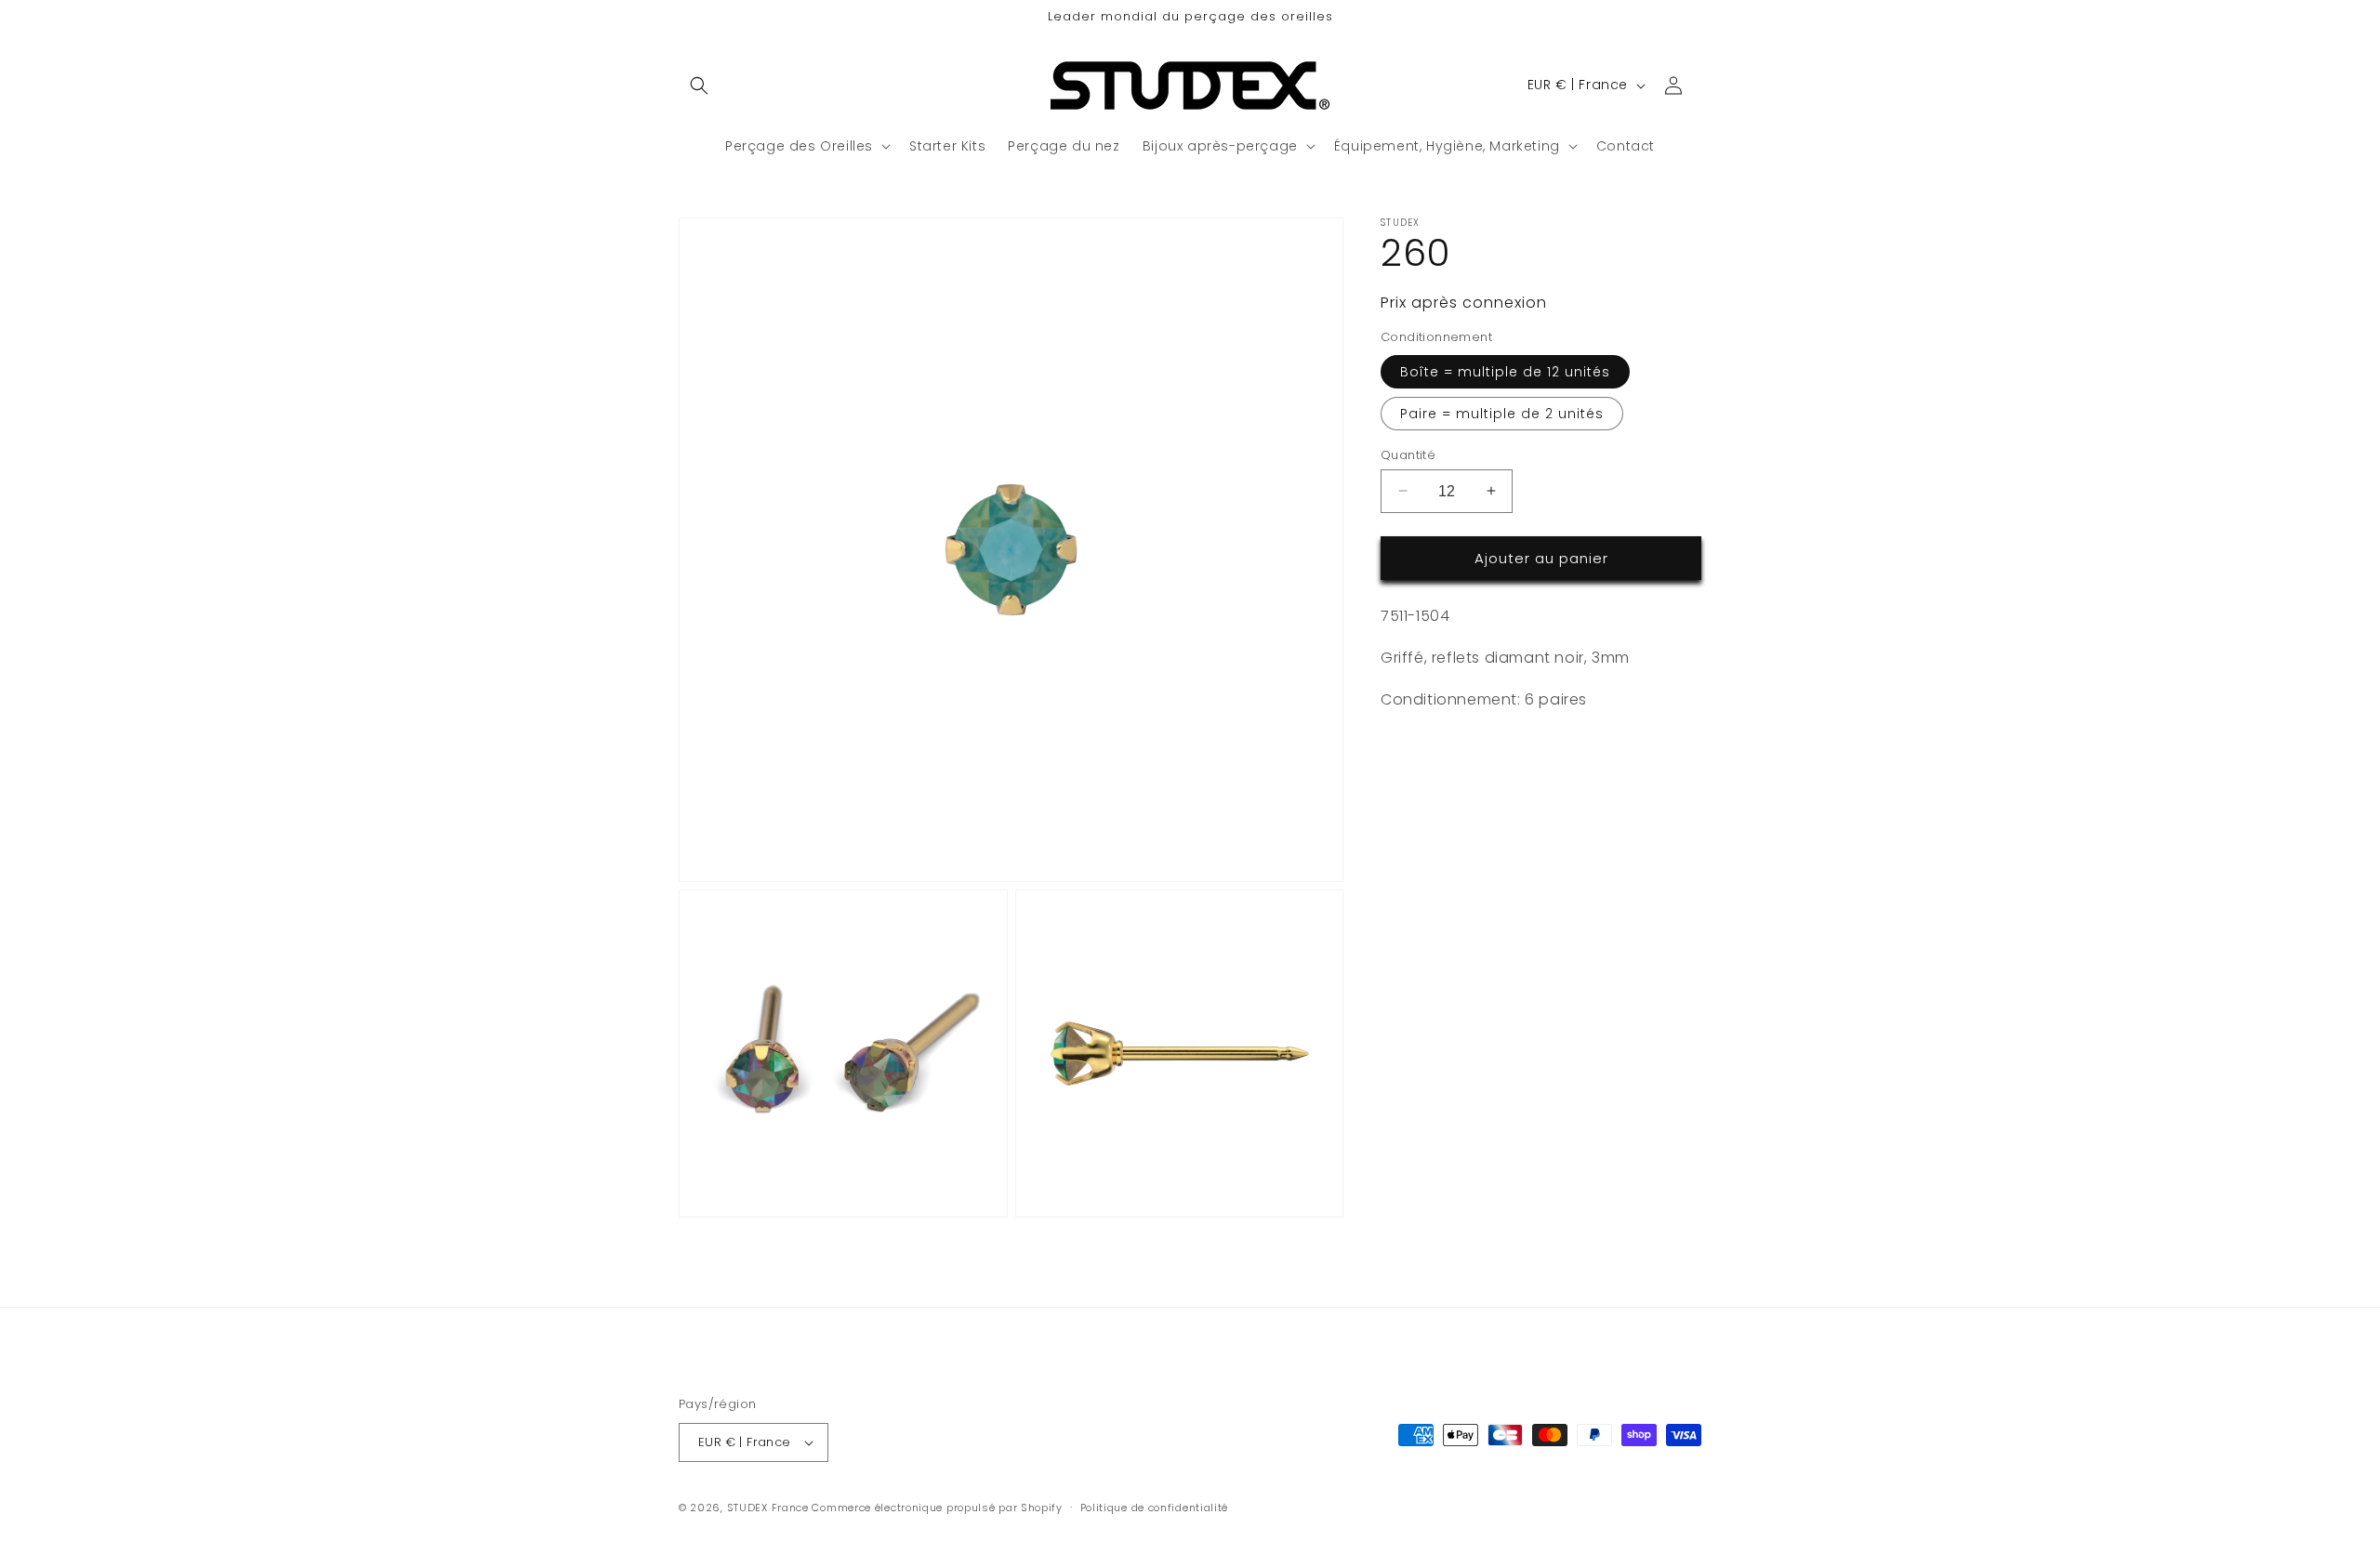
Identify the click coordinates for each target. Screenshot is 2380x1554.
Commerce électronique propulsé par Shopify (937, 1508)
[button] (699, 86)
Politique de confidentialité (1155, 1508)
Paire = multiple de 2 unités (1502, 413)
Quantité (1408, 454)
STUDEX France (768, 1508)
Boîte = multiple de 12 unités (1505, 371)
